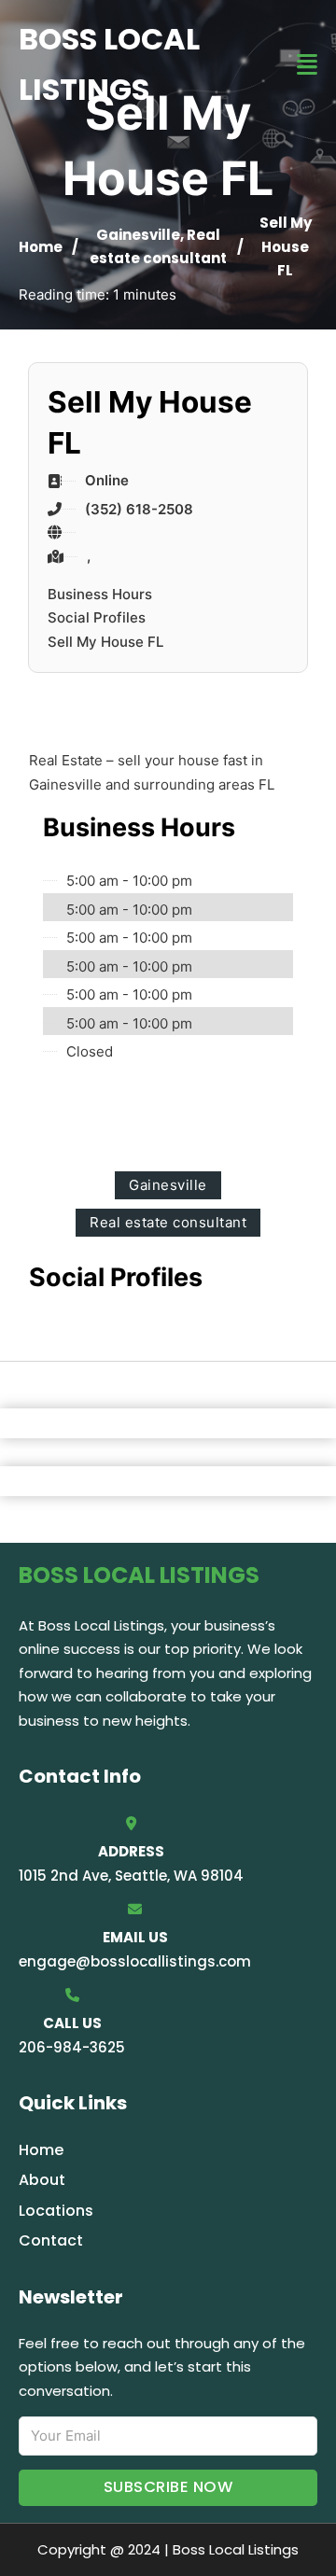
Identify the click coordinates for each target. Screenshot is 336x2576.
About (42, 2180)
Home (41, 247)
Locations (56, 2211)
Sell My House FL (105, 642)
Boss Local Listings (109, 64)
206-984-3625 (72, 2047)
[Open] (307, 65)
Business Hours (100, 594)
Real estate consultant (168, 1222)
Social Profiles (97, 617)
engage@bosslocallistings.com (135, 1961)
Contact (51, 2240)
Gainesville (138, 235)
